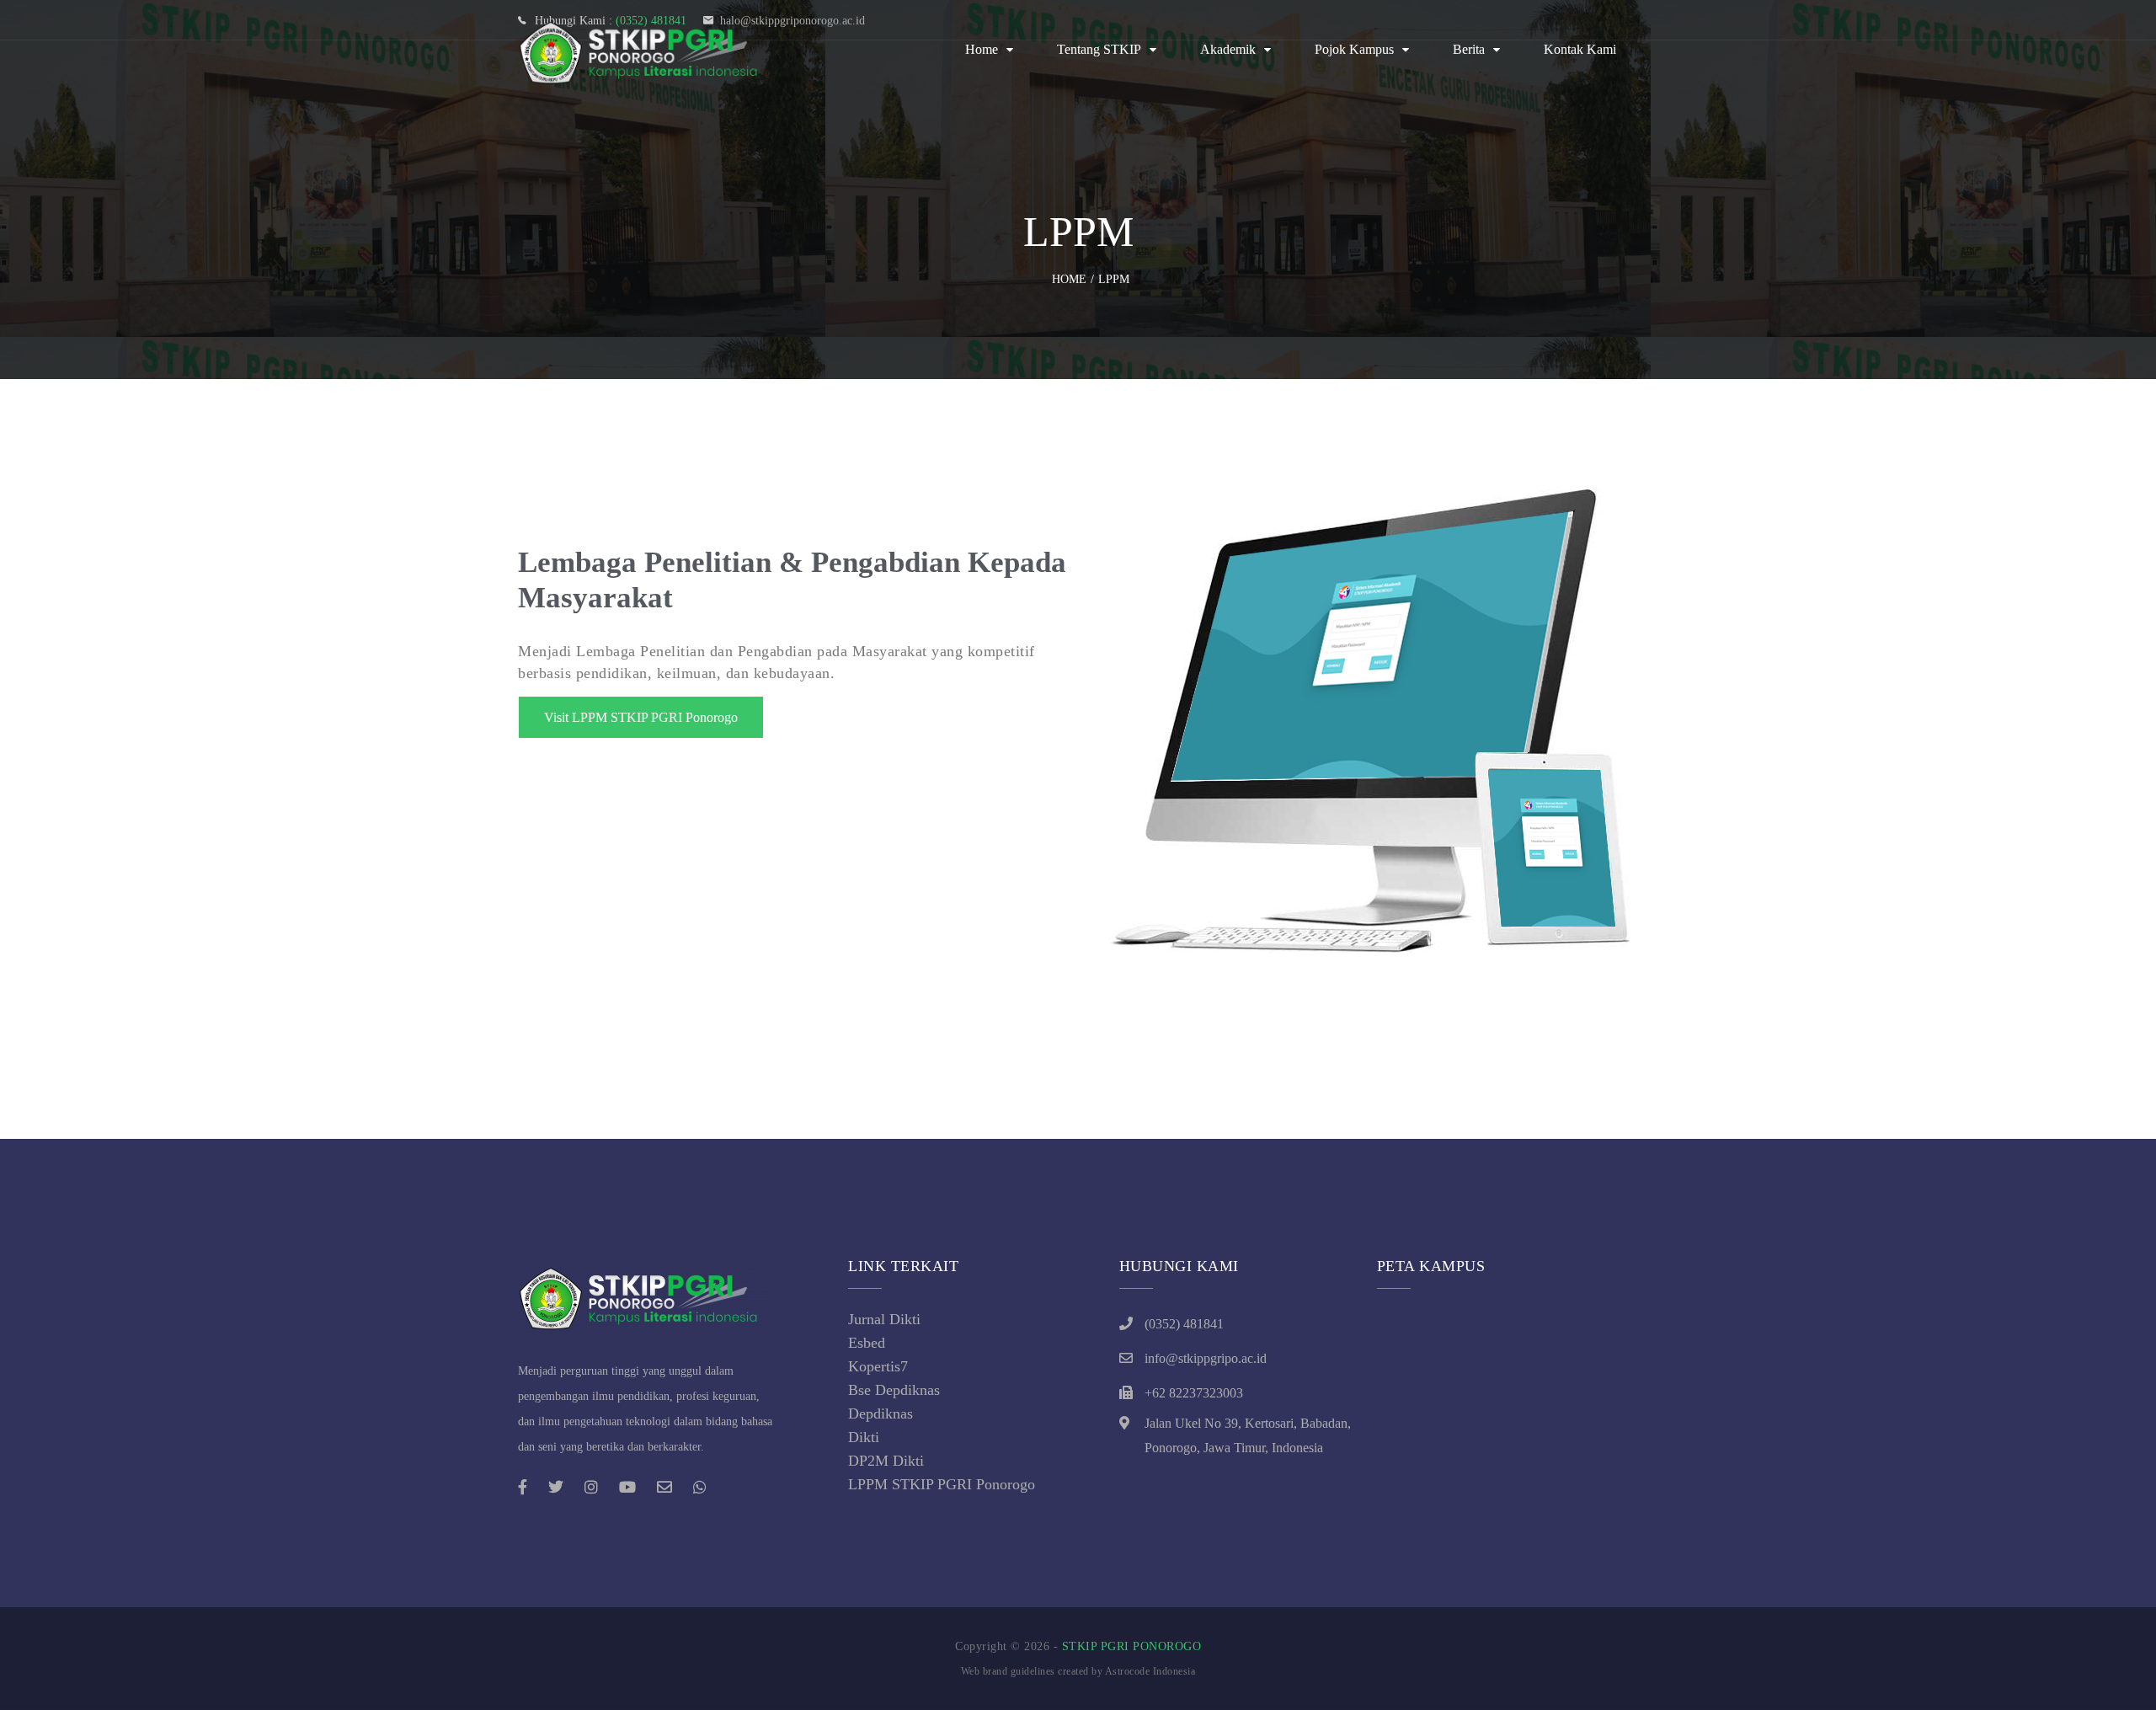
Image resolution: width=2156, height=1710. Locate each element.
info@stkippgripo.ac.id (1206, 1358)
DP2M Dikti (886, 1461)
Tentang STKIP (1099, 49)
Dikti (864, 1437)
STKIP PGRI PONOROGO (1132, 1646)
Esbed (867, 1343)
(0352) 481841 (1184, 1324)
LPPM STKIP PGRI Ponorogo (942, 1484)
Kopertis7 (878, 1366)
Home (982, 49)
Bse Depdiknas (894, 1390)
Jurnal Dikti (884, 1319)
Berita (1469, 49)
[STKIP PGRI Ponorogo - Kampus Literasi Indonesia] (644, 50)
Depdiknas (881, 1413)
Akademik (1228, 49)
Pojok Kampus (1354, 49)
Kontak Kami (1580, 49)
